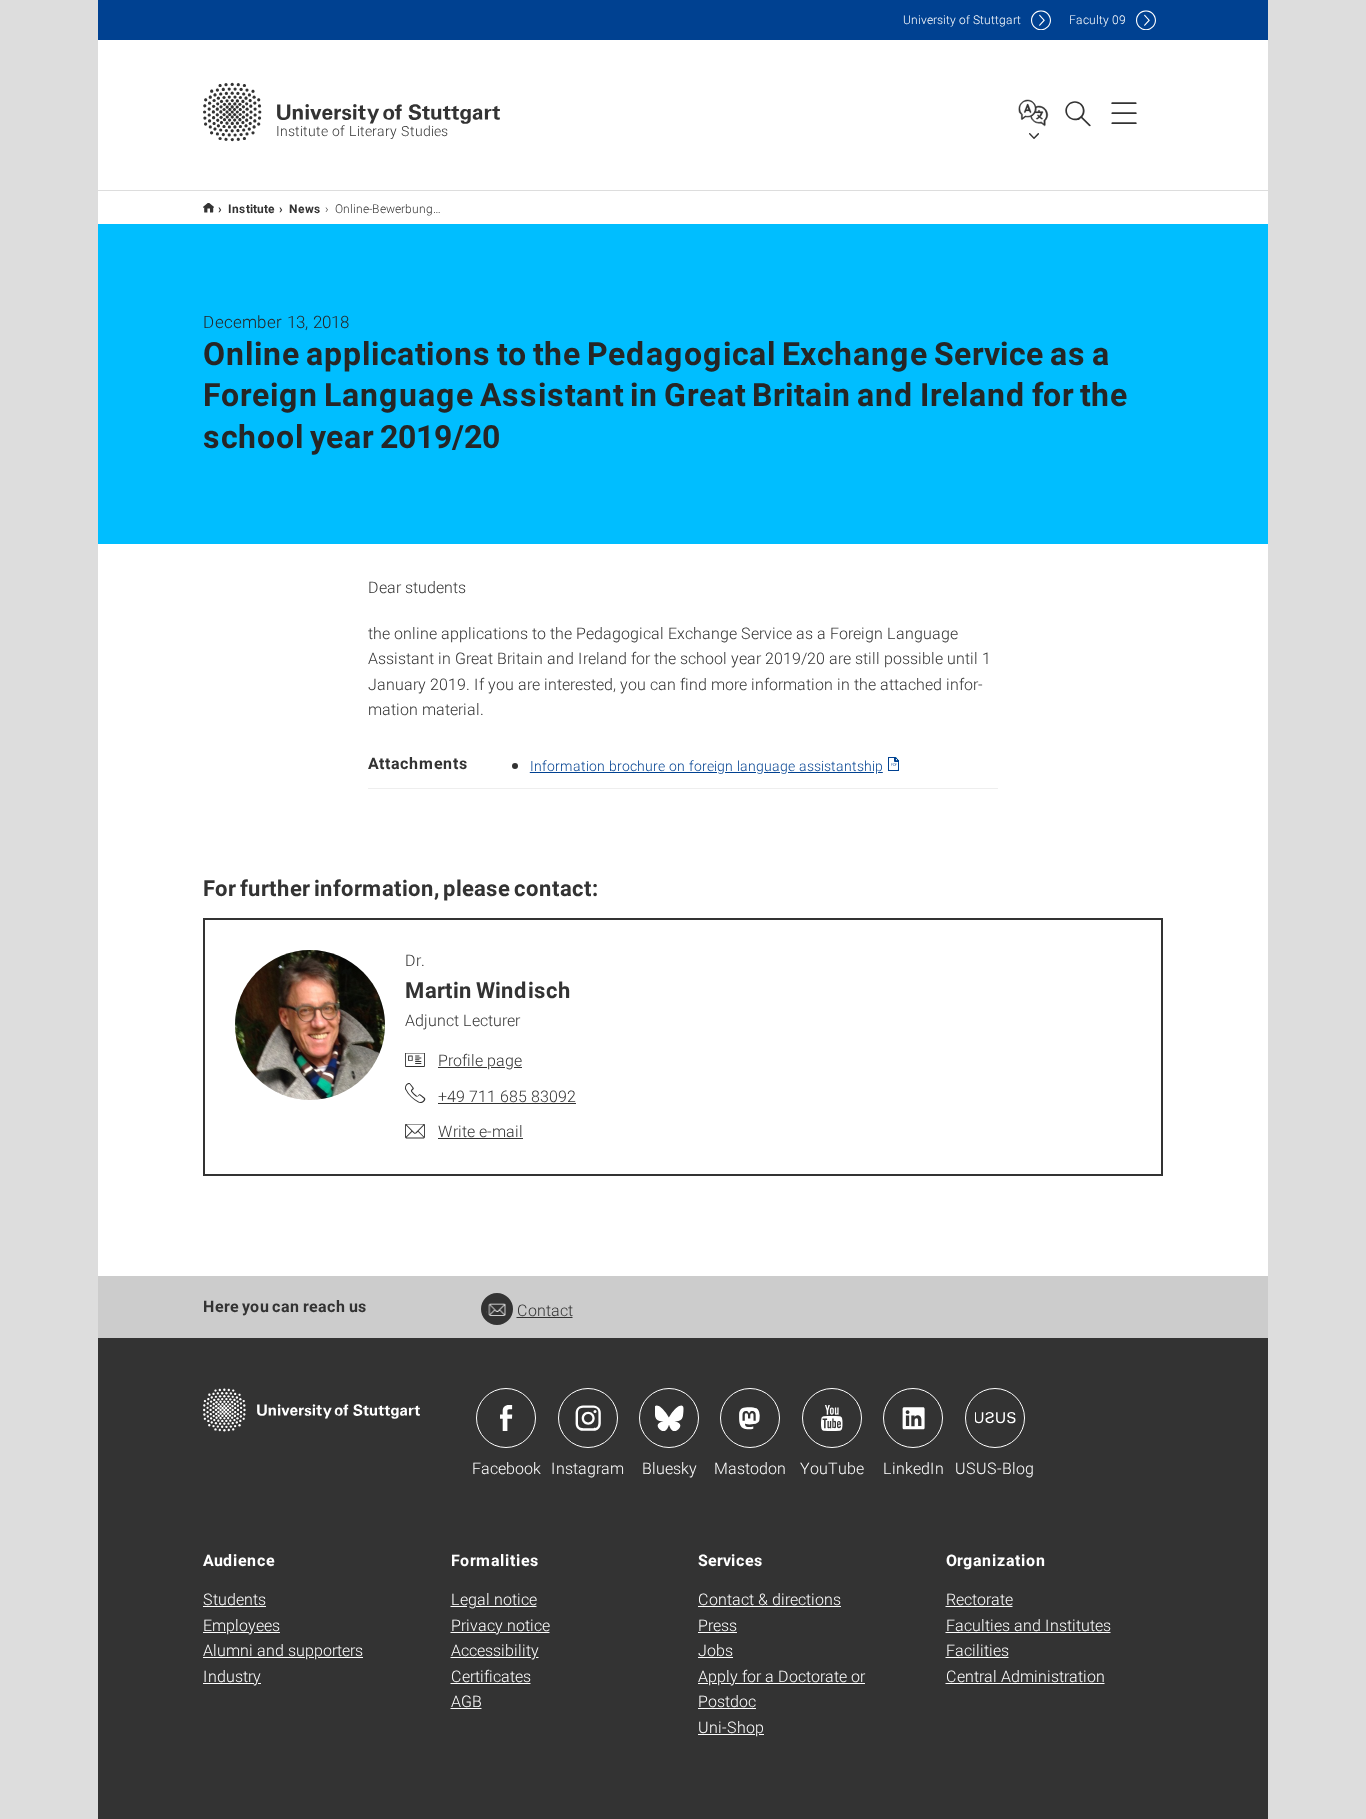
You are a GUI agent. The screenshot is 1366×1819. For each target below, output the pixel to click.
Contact (545, 1309)
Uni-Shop (731, 1726)
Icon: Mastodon (750, 1418)
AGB (466, 1700)
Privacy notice (500, 1624)
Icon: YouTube (832, 1418)
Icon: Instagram (588, 1418)
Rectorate (979, 1598)
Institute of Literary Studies (208, 207)
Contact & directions (769, 1598)
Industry (232, 1675)
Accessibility (495, 1649)
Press (717, 1624)
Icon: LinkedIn (913, 1418)
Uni (962, 19)
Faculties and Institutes (1028, 1624)
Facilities (977, 1649)
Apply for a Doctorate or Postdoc (781, 1688)
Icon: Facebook (506, 1418)
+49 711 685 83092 (507, 1095)
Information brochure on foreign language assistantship (706, 765)
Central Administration (1025, 1675)
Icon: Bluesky (669, 1418)
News (305, 208)
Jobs (715, 1649)
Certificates (491, 1675)
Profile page (480, 1059)
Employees (241, 1624)
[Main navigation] (1124, 112)
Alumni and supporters (283, 1649)
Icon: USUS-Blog (995, 1418)
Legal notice (494, 1598)
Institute (251, 208)
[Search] (1077, 112)
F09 (1097, 19)
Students (234, 1598)
